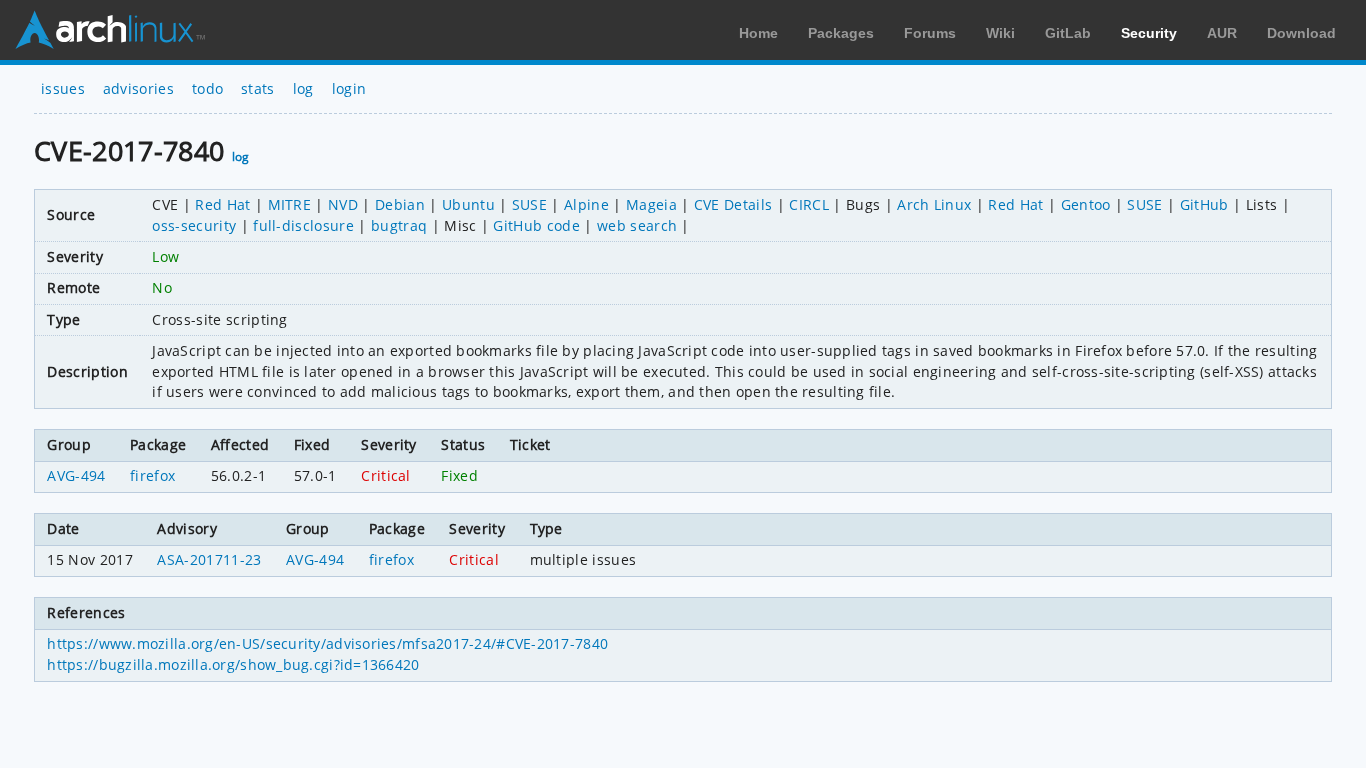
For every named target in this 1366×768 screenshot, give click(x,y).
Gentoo (1086, 204)
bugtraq (399, 225)
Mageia (651, 204)
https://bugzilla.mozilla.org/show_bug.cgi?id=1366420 (233, 664)
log (303, 88)
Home (758, 33)
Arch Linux (110, 30)
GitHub (1204, 204)
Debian (400, 204)
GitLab (1068, 33)
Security (1149, 33)
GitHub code (536, 225)
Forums (930, 33)
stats (258, 88)
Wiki (1000, 33)
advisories (138, 88)
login (349, 88)
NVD (343, 204)
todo (207, 88)
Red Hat (222, 204)
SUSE (529, 204)
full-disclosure (303, 225)
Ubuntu (468, 204)
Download (1301, 33)
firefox (152, 475)
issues (63, 88)
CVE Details (733, 204)
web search (637, 225)
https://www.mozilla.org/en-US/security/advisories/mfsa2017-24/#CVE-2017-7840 (327, 643)
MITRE (290, 204)
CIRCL (809, 204)
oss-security (194, 225)
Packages (841, 33)
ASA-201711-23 (209, 559)
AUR (1222, 33)
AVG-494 (76, 475)
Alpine (586, 204)
